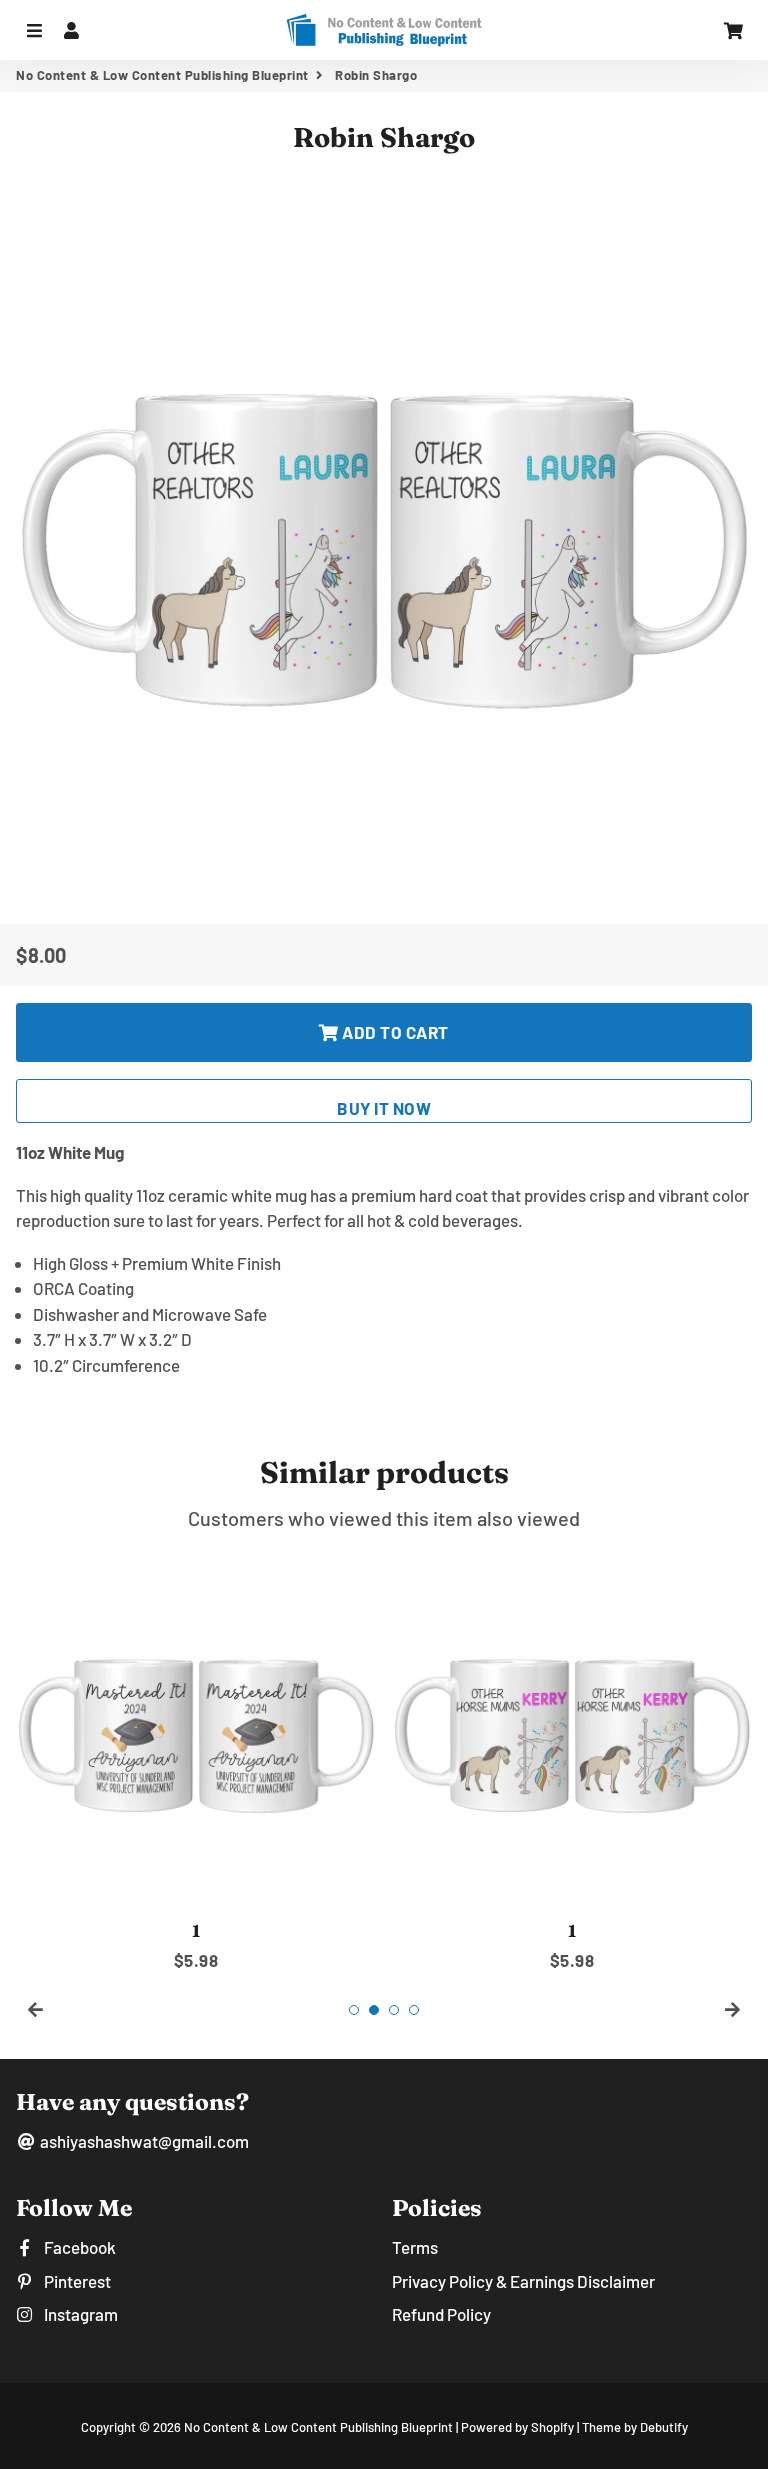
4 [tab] (414, 2010)
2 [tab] (374, 2010)
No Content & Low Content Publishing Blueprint (162, 75)
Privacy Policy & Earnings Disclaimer (523, 2281)
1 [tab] (354, 2010)
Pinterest (76, 2281)
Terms (415, 2247)
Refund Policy (441, 2314)
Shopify (552, 2427)
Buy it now (384, 1108)
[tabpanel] (196, 1761)
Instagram (79, 2314)
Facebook (78, 2247)
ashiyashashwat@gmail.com (143, 2141)
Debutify (664, 2427)
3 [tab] (394, 2010)
